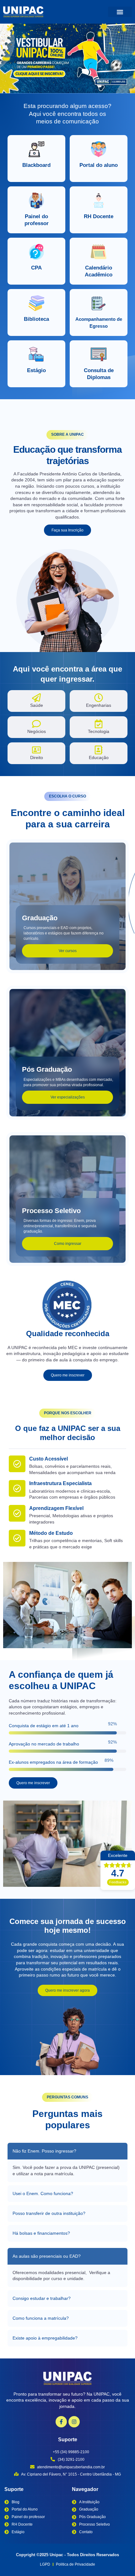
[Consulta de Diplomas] (99, 355)
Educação (99, 757)
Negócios (37, 731)
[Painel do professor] (36, 201)
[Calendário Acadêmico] (99, 252)
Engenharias (99, 705)
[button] (120, 12)
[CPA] (36, 252)
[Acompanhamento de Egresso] (99, 303)
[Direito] (36, 750)
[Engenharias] (99, 698)
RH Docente (99, 216)
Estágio (36, 370)
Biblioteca (36, 319)
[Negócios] (36, 724)
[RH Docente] (99, 201)
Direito (37, 757)
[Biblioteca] (36, 303)
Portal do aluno (99, 165)
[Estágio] (36, 355)
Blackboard (36, 165)
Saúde (37, 705)
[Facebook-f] (61, 2422)
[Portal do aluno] (99, 149)
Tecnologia (99, 731)
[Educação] (99, 750)
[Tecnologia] (99, 724)
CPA (36, 268)
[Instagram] (74, 2422)
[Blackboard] (36, 149)
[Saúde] (36, 698)
